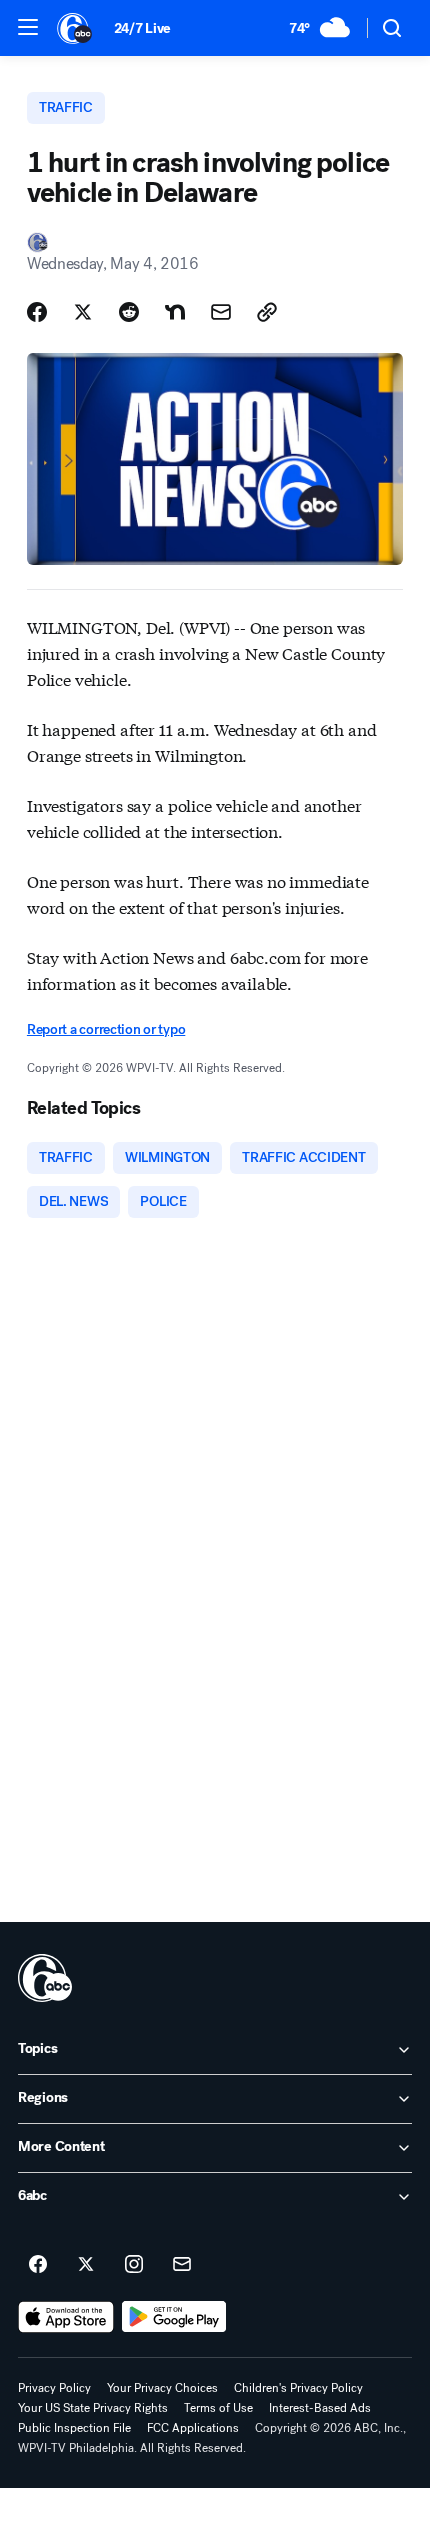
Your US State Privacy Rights (93, 2408)
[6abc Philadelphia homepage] (75, 28)
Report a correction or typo (106, 1029)
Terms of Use (218, 2408)
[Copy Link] (267, 312)
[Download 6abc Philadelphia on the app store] (66, 2317)
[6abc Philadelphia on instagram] (134, 2265)
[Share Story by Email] (221, 312)
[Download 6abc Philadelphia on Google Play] (174, 2317)
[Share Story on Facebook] (37, 312)
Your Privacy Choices (162, 2388)
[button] (28, 27)
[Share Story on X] (83, 312)
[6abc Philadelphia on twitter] (86, 2265)
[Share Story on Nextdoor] (175, 312)
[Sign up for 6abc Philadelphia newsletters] (182, 2265)
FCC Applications (193, 2428)
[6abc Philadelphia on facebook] (38, 2265)
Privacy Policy (54, 2388)
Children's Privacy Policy (298, 2388)
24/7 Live (142, 28)
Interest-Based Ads (320, 2408)
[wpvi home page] (45, 1978)
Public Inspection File (74, 2428)
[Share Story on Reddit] (129, 312)
